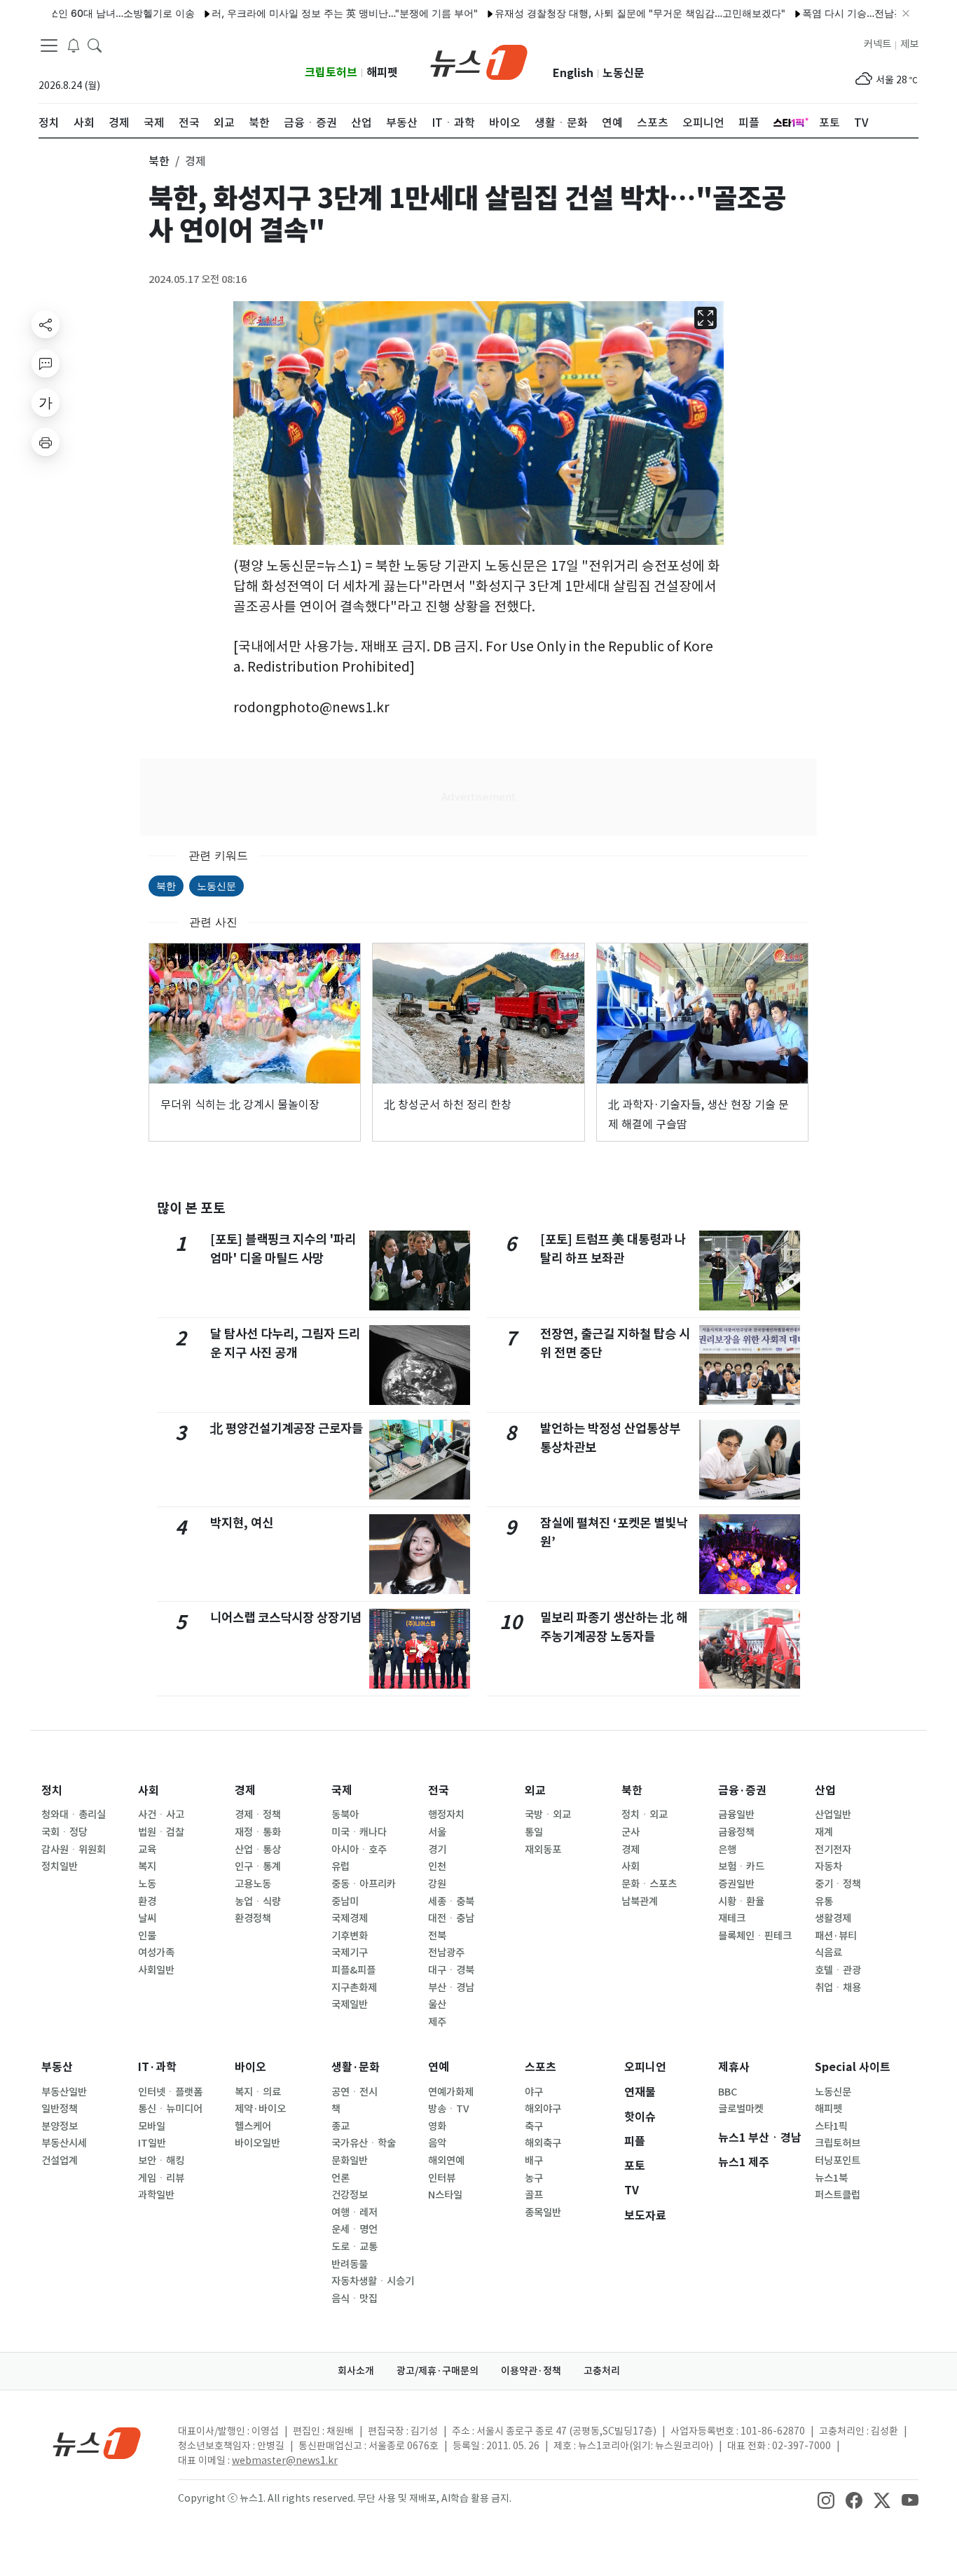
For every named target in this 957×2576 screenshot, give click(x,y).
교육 (147, 1850)
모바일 (152, 2126)
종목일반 (543, 2213)
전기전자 (833, 1850)
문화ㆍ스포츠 (649, 1884)
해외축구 (543, 2143)
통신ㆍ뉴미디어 (170, 2109)
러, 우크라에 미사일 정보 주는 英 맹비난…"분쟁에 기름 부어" (296, 13)
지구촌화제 (354, 1988)
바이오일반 (257, 2143)
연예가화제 (451, 2092)
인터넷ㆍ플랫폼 (170, 2092)
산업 (825, 1791)
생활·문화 (356, 2067)
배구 (534, 2161)
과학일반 (156, 2195)
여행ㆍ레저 (354, 2213)
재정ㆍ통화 (258, 1832)
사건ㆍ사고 (161, 1815)
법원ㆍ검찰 (161, 1832)
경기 (437, 1850)
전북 (437, 1936)
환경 (147, 1902)
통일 (534, 1832)
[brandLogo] (479, 61)
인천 (437, 1867)
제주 (437, 2022)
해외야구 (543, 2109)
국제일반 (350, 2004)
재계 (824, 1832)
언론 (340, 2178)
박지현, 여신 (242, 1523)
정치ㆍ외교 (645, 1815)
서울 (437, 1832)
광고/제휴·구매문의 (438, 2371)
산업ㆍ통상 (258, 1850)
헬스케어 (253, 2126)
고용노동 (253, 1884)
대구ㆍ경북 (451, 1970)
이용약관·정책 (531, 2371)
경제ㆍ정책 (258, 1815)
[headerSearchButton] (95, 45)
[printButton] (46, 442)
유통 (824, 1902)
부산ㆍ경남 (451, 1988)
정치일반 (60, 1867)
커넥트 (877, 44)
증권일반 (736, 1884)
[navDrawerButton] (49, 46)
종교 (340, 2126)
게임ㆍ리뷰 (161, 2178)
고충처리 (602, 2371)
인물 (147, 1936)
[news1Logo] (97, 2443)
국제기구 (350, 1953)
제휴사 (734, 2067)
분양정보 (60, 2126)
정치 (52, 1791)
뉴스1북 (831, 2178)
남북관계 (640, 1902)
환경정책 (253, 1918)
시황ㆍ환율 (741, 1902)
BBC (728, 2092)
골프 (534, 2195)
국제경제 (350, 1918)
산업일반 (833, 1815)
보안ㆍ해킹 (161, 2161)
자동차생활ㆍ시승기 (373, 2281)
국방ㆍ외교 (548, 1815)
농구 (534, 2178)
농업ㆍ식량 (258, 1902)
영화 (437, 2126)
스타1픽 (831, 2126)
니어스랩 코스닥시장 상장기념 (286, 1618)
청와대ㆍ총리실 (74, 1815)
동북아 (345, 1815)
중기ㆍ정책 (838, 1884)
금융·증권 (742, 1791)
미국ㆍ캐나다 (359, 1832)
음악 (437, 2143)
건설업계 (60, 2161)
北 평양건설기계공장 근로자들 (287, 1428)
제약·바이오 (260, 2109)
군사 (631, 1832)
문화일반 (350, 2161)
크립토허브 (331, 72)
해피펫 (382, 72)
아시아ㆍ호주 (359, 1850)
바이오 (250, 2067)
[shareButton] (46, 324)
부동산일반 (64, 2092)
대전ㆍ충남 (451, 1918)
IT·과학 (157, 2067)
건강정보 (350, 2195)
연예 (439, 2067)
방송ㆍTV (449, 2109)
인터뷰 (442, 2178)
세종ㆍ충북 (451, 1902)
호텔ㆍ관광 (838, 1970)
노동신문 (624, 73)
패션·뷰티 (836, 1936)
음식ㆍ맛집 (354, 2299)
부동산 (57, 2067)
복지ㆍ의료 (258, 2092)
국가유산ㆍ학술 (364, 2143)
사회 (149, 1791)
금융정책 (736, 1832)
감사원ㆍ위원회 (74, 1850)
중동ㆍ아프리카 (364, 1884)
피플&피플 (353, 1970)
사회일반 (156, 1970)
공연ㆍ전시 (354, 2092)
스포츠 (541, 2067)
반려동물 (350, 2264)
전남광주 (446, 1953)
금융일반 (736, 1815)
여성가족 (156, 1953)
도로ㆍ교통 (354, 2247)
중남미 (345, 1902)
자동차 (828, 1867)
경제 (245, 1791)
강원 (437, 1884)
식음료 (828, 1953)
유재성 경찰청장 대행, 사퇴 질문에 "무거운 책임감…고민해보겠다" (591, 13)
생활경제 (833, 1918)
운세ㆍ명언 (354, 2229)
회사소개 (356, 2371)
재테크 (732, 1918)
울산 (437, 2004)
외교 (535, 1791)
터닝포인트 (838, 2161)
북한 (166, 886)
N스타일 (445, 2195)
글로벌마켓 (741, 2109)
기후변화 (350, 1936)
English (573, 73)
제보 (909, 44)
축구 (534, 2126)
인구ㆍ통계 (258, 1867)
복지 (147, 1867)
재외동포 (543, 1850)
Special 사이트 (853, 2067)
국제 (342, 1791)
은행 (727, 1850)
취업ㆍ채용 (838, 1988)
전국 (439, 1791)
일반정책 (60, 2109)
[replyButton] (46, 363)
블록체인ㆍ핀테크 (755, 1936)
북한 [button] (159, 161)
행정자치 (446, 1815)
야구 (534, 2092)
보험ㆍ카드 (741, 1867)
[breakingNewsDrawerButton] (74, 45)
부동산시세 (64, 2143)
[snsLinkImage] (826, 2500)
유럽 (340, 1867)
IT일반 (152, 2143)
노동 (147, 1884)
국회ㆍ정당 (64, 1832)
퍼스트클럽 (838, 2195)
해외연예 (446, 2161)
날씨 (147, 1918)
